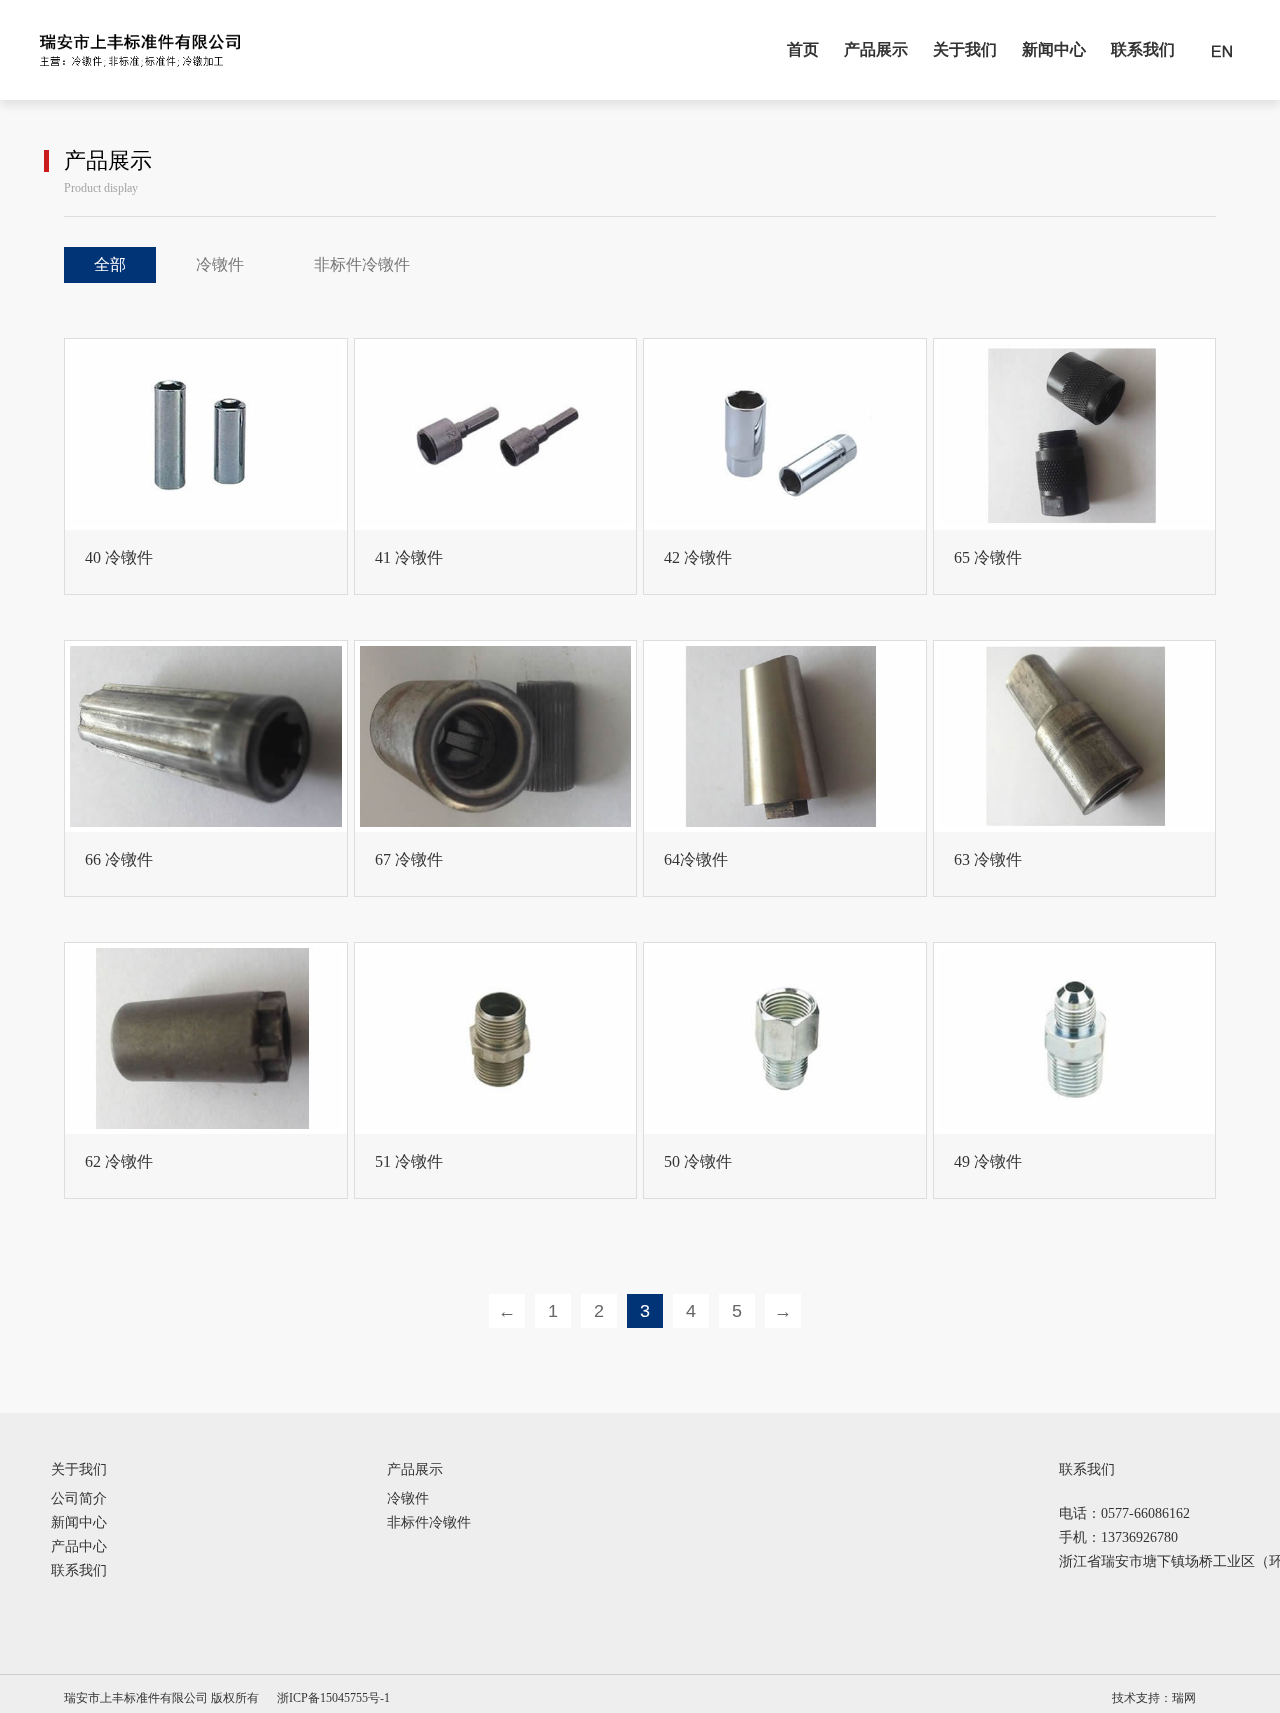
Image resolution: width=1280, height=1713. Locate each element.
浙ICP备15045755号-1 (333, 1698)
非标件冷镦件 (362, 264)
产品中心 (79, 1547)
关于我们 (965, 49)
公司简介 (79, 1499)
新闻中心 (1054, 49)
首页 (803, 49)
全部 (110, 264)
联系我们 (1143, 49)
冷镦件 (220, 264)
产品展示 (876, 49)
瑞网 (1184, 1698)
